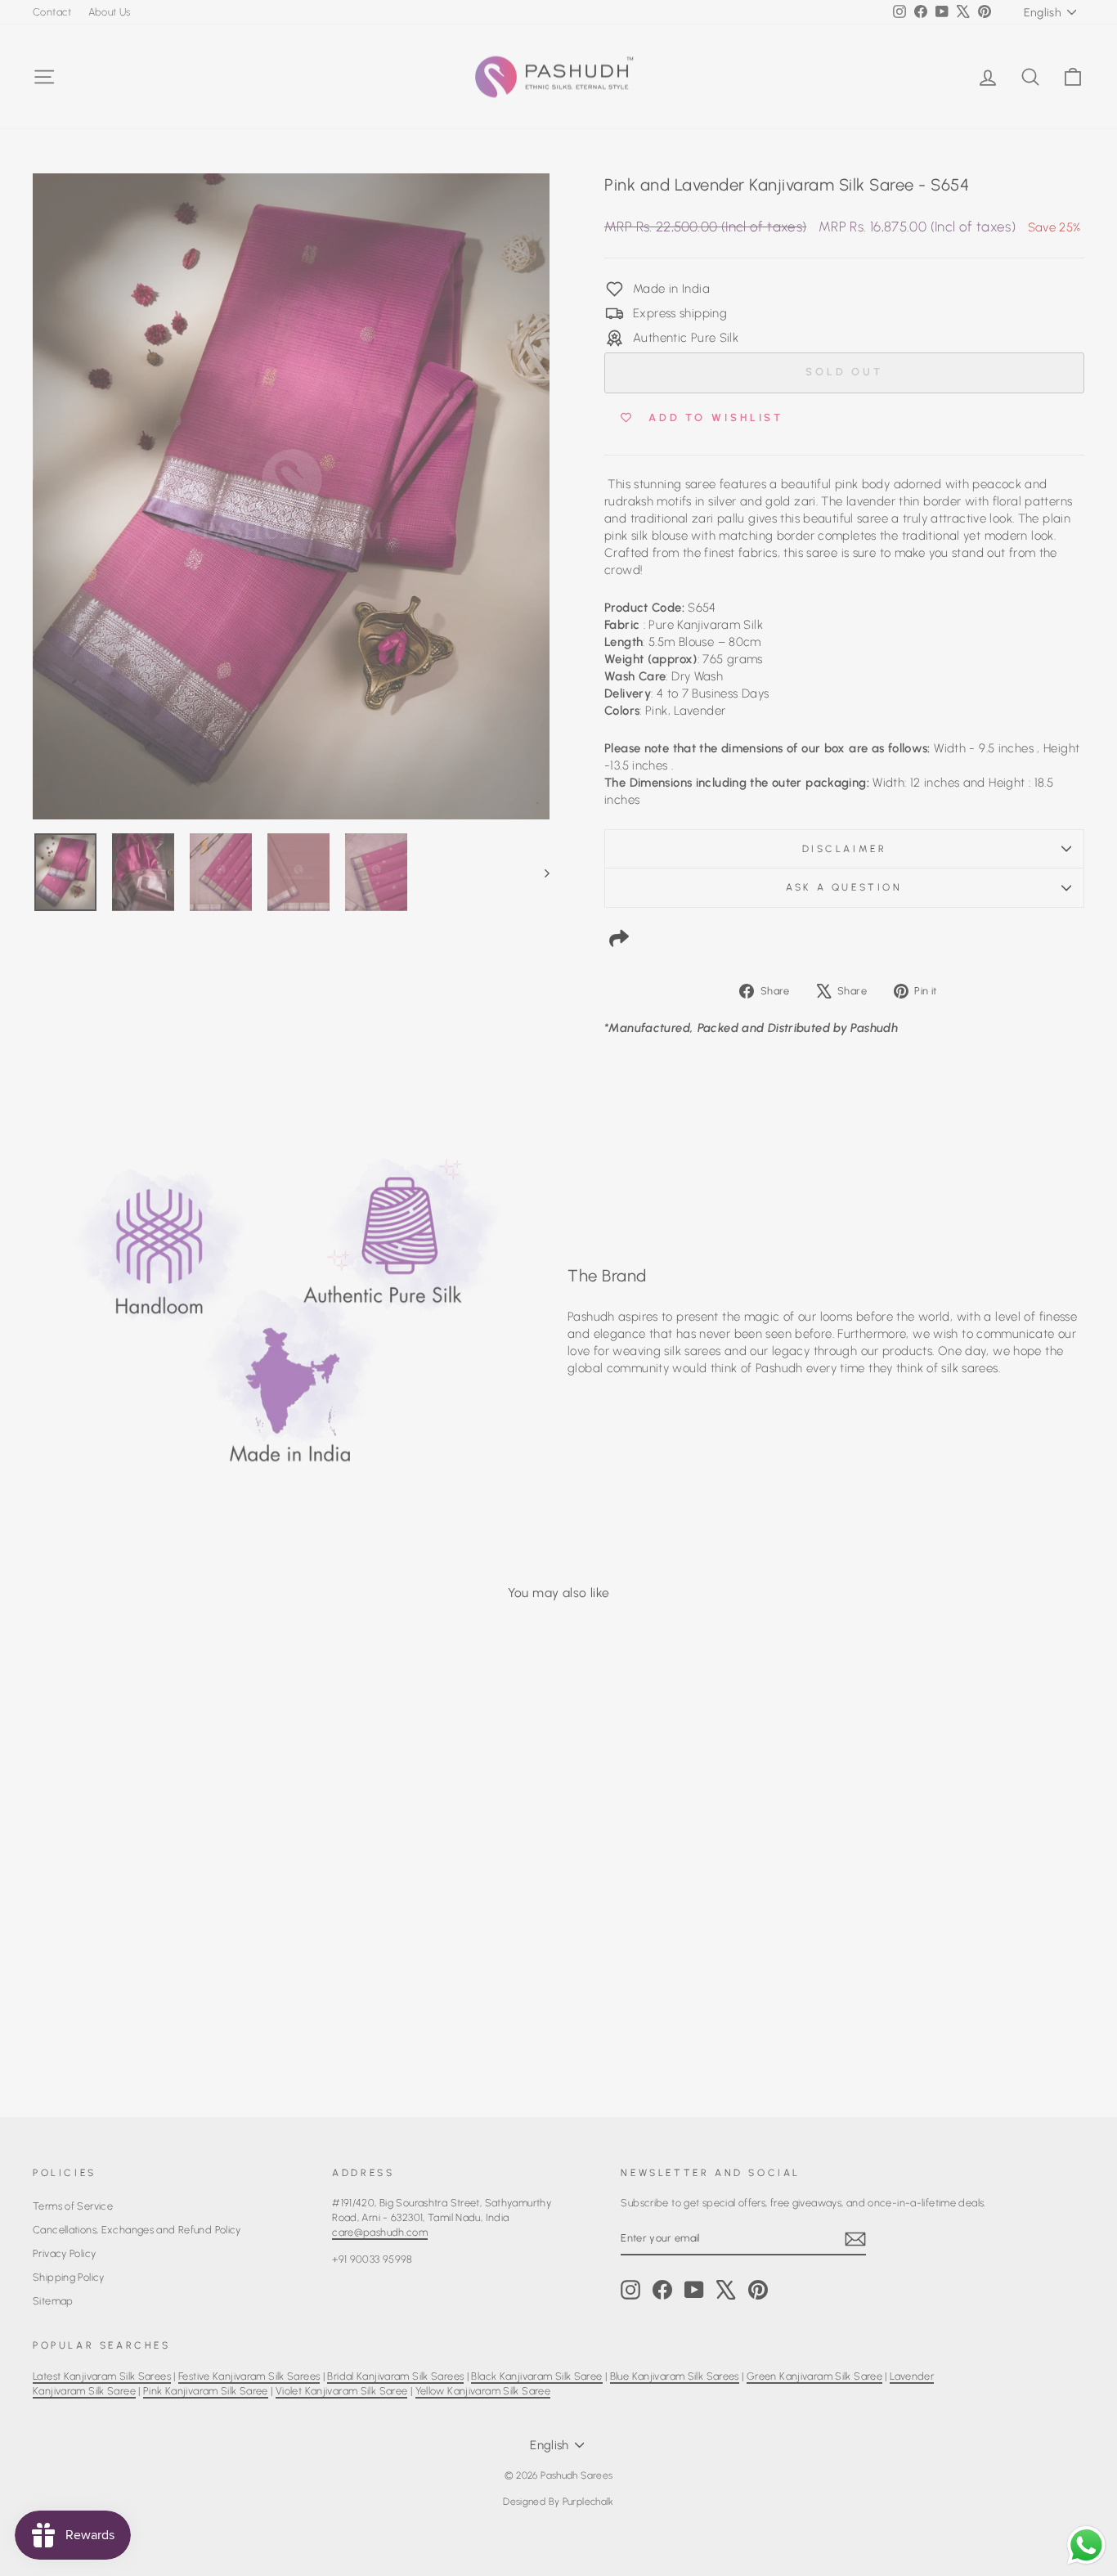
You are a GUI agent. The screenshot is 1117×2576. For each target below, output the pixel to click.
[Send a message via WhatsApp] (1086, 2545)
